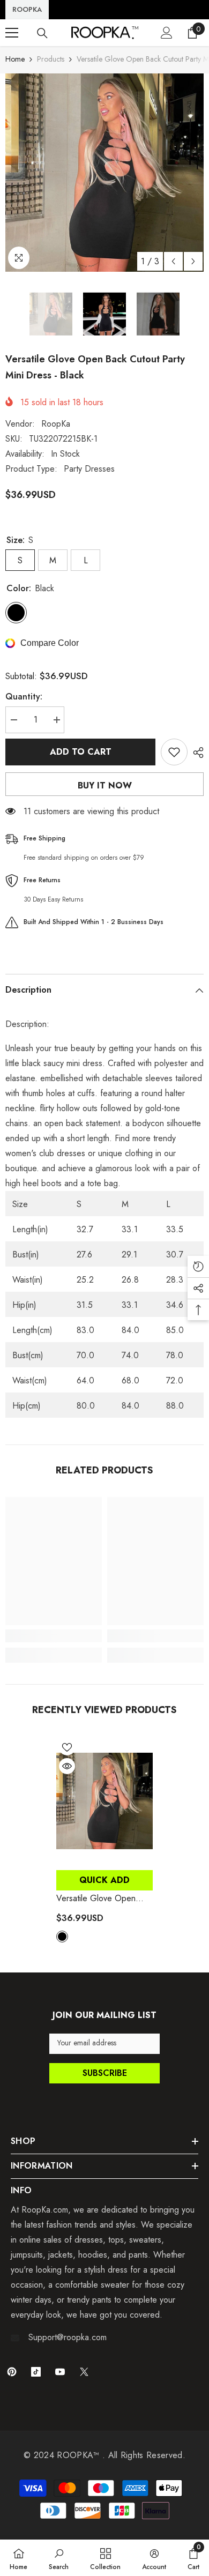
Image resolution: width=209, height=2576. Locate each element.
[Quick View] (67, 1766)
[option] (104, 173)
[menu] (12, 33)
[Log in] (167, 33)
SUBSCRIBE (105, 2073)
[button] (173, 261)
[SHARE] (196, 753)
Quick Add (104, 1880)
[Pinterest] (12, 2372)
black (62, 1937)
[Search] (42, 33)
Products (51, 59)
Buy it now (105, 786)
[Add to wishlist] (174, 752)
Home (15, 59)
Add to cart (81, 752)
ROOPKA (27, 9)
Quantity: (24, 697)
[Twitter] (84, 2372)
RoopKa (56, 424)
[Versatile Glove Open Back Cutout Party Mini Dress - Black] (104, 1800)
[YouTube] (60, 2372)
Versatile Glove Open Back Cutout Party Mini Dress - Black (97, 1899)
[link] (54, 1636)
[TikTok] (36, 2372)
